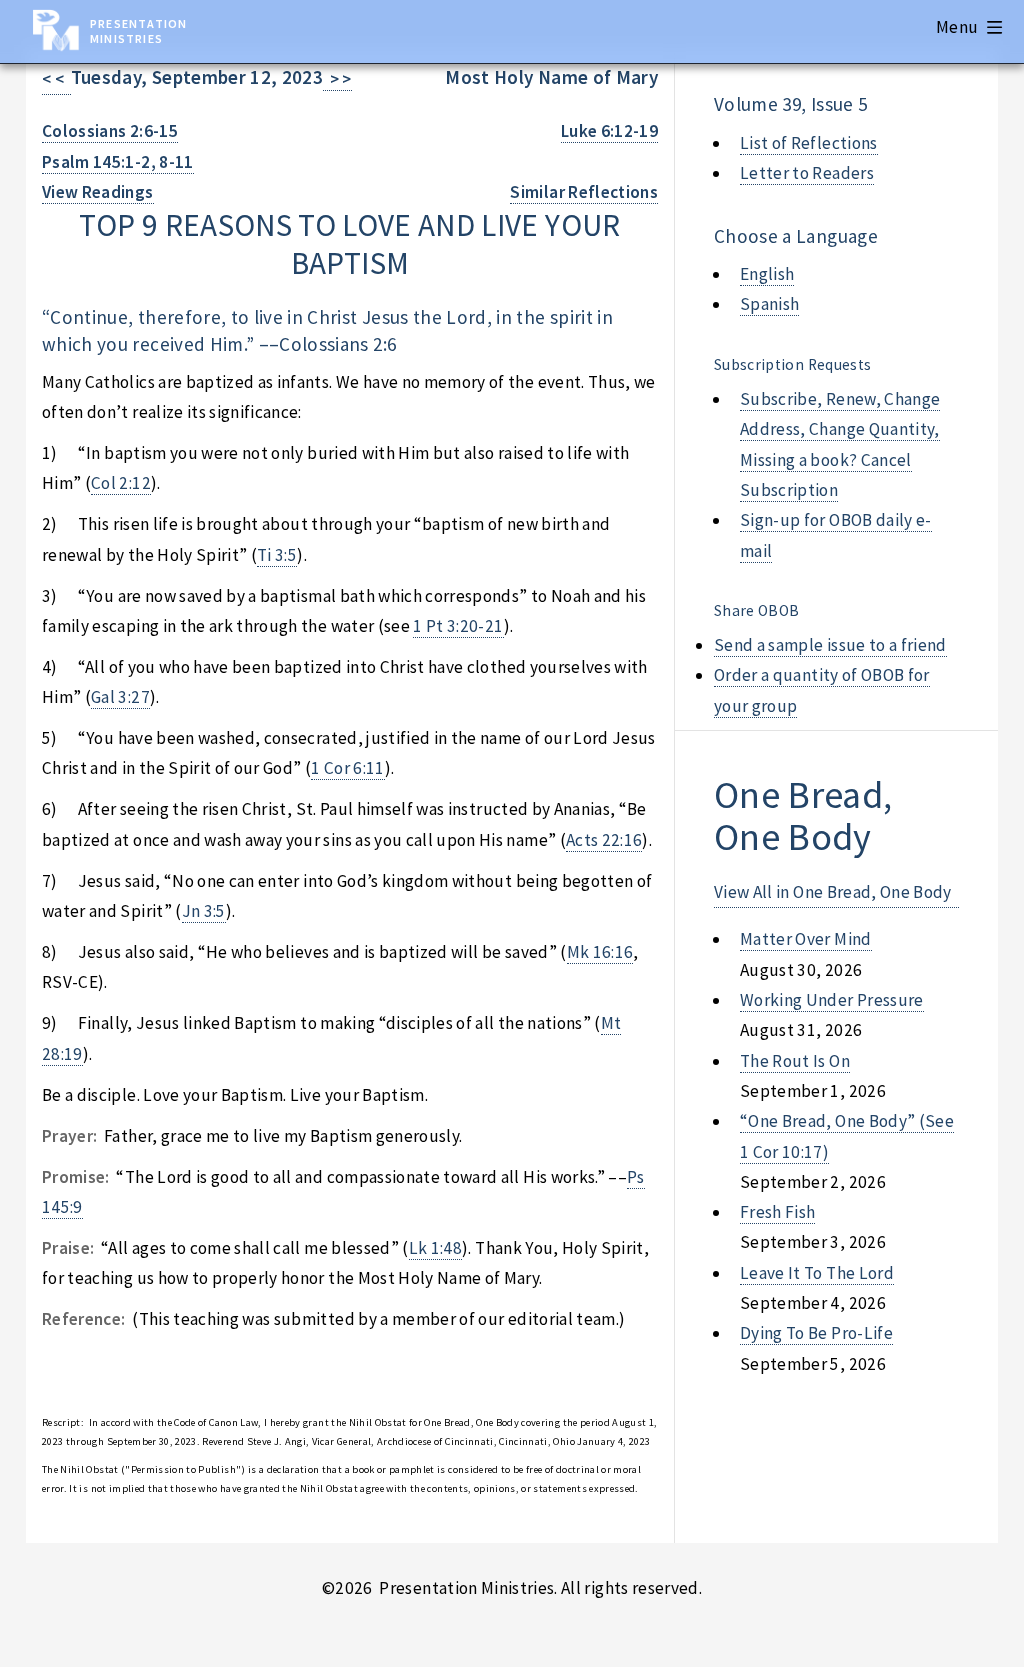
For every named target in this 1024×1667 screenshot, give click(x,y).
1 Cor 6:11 (347, 768)
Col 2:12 (121, 483)
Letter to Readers (807, 173)
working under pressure (832, 1000)
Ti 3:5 (277, 555)
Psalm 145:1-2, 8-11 (118, 162)
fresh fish (777, 1212)
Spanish (769, 304)
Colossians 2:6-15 (110, 131)
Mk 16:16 (600, 952)
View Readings (98, 192)
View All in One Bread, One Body (833, 892)
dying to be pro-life (816, 1333)
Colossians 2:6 (337, 344)
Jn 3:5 (204, 911)
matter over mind (806, 939)
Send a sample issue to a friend (830, 645)
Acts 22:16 (604, 840)
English (767, 274)
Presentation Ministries (138, 31)
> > (337, 79)
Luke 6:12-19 (609, 131)
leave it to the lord (817, 1273)
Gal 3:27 (120, 697)
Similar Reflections (584, 192)
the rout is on (795, 1061)
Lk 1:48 (435, 1248)
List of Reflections (809, 143)
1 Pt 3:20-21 (458, 626)
